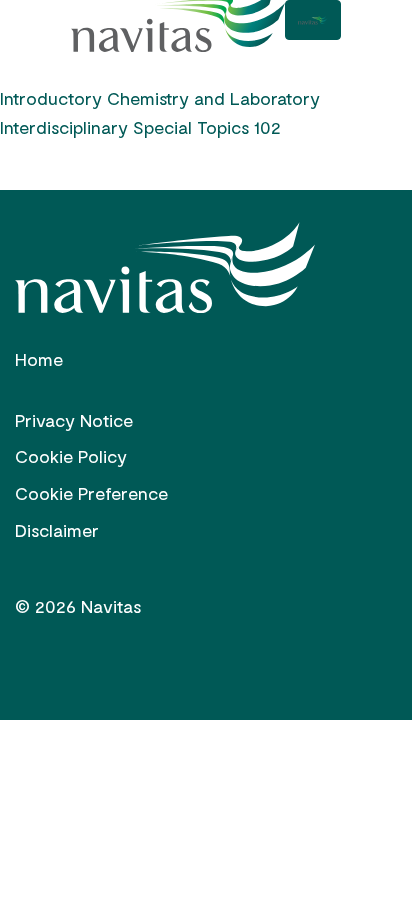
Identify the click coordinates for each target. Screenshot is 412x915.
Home (39, 359)
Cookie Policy (71, 456)
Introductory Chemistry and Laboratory (160, 98)
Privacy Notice (74, 420)
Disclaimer (57, 530)
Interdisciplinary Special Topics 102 (140, 127)
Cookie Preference (91, 493)
